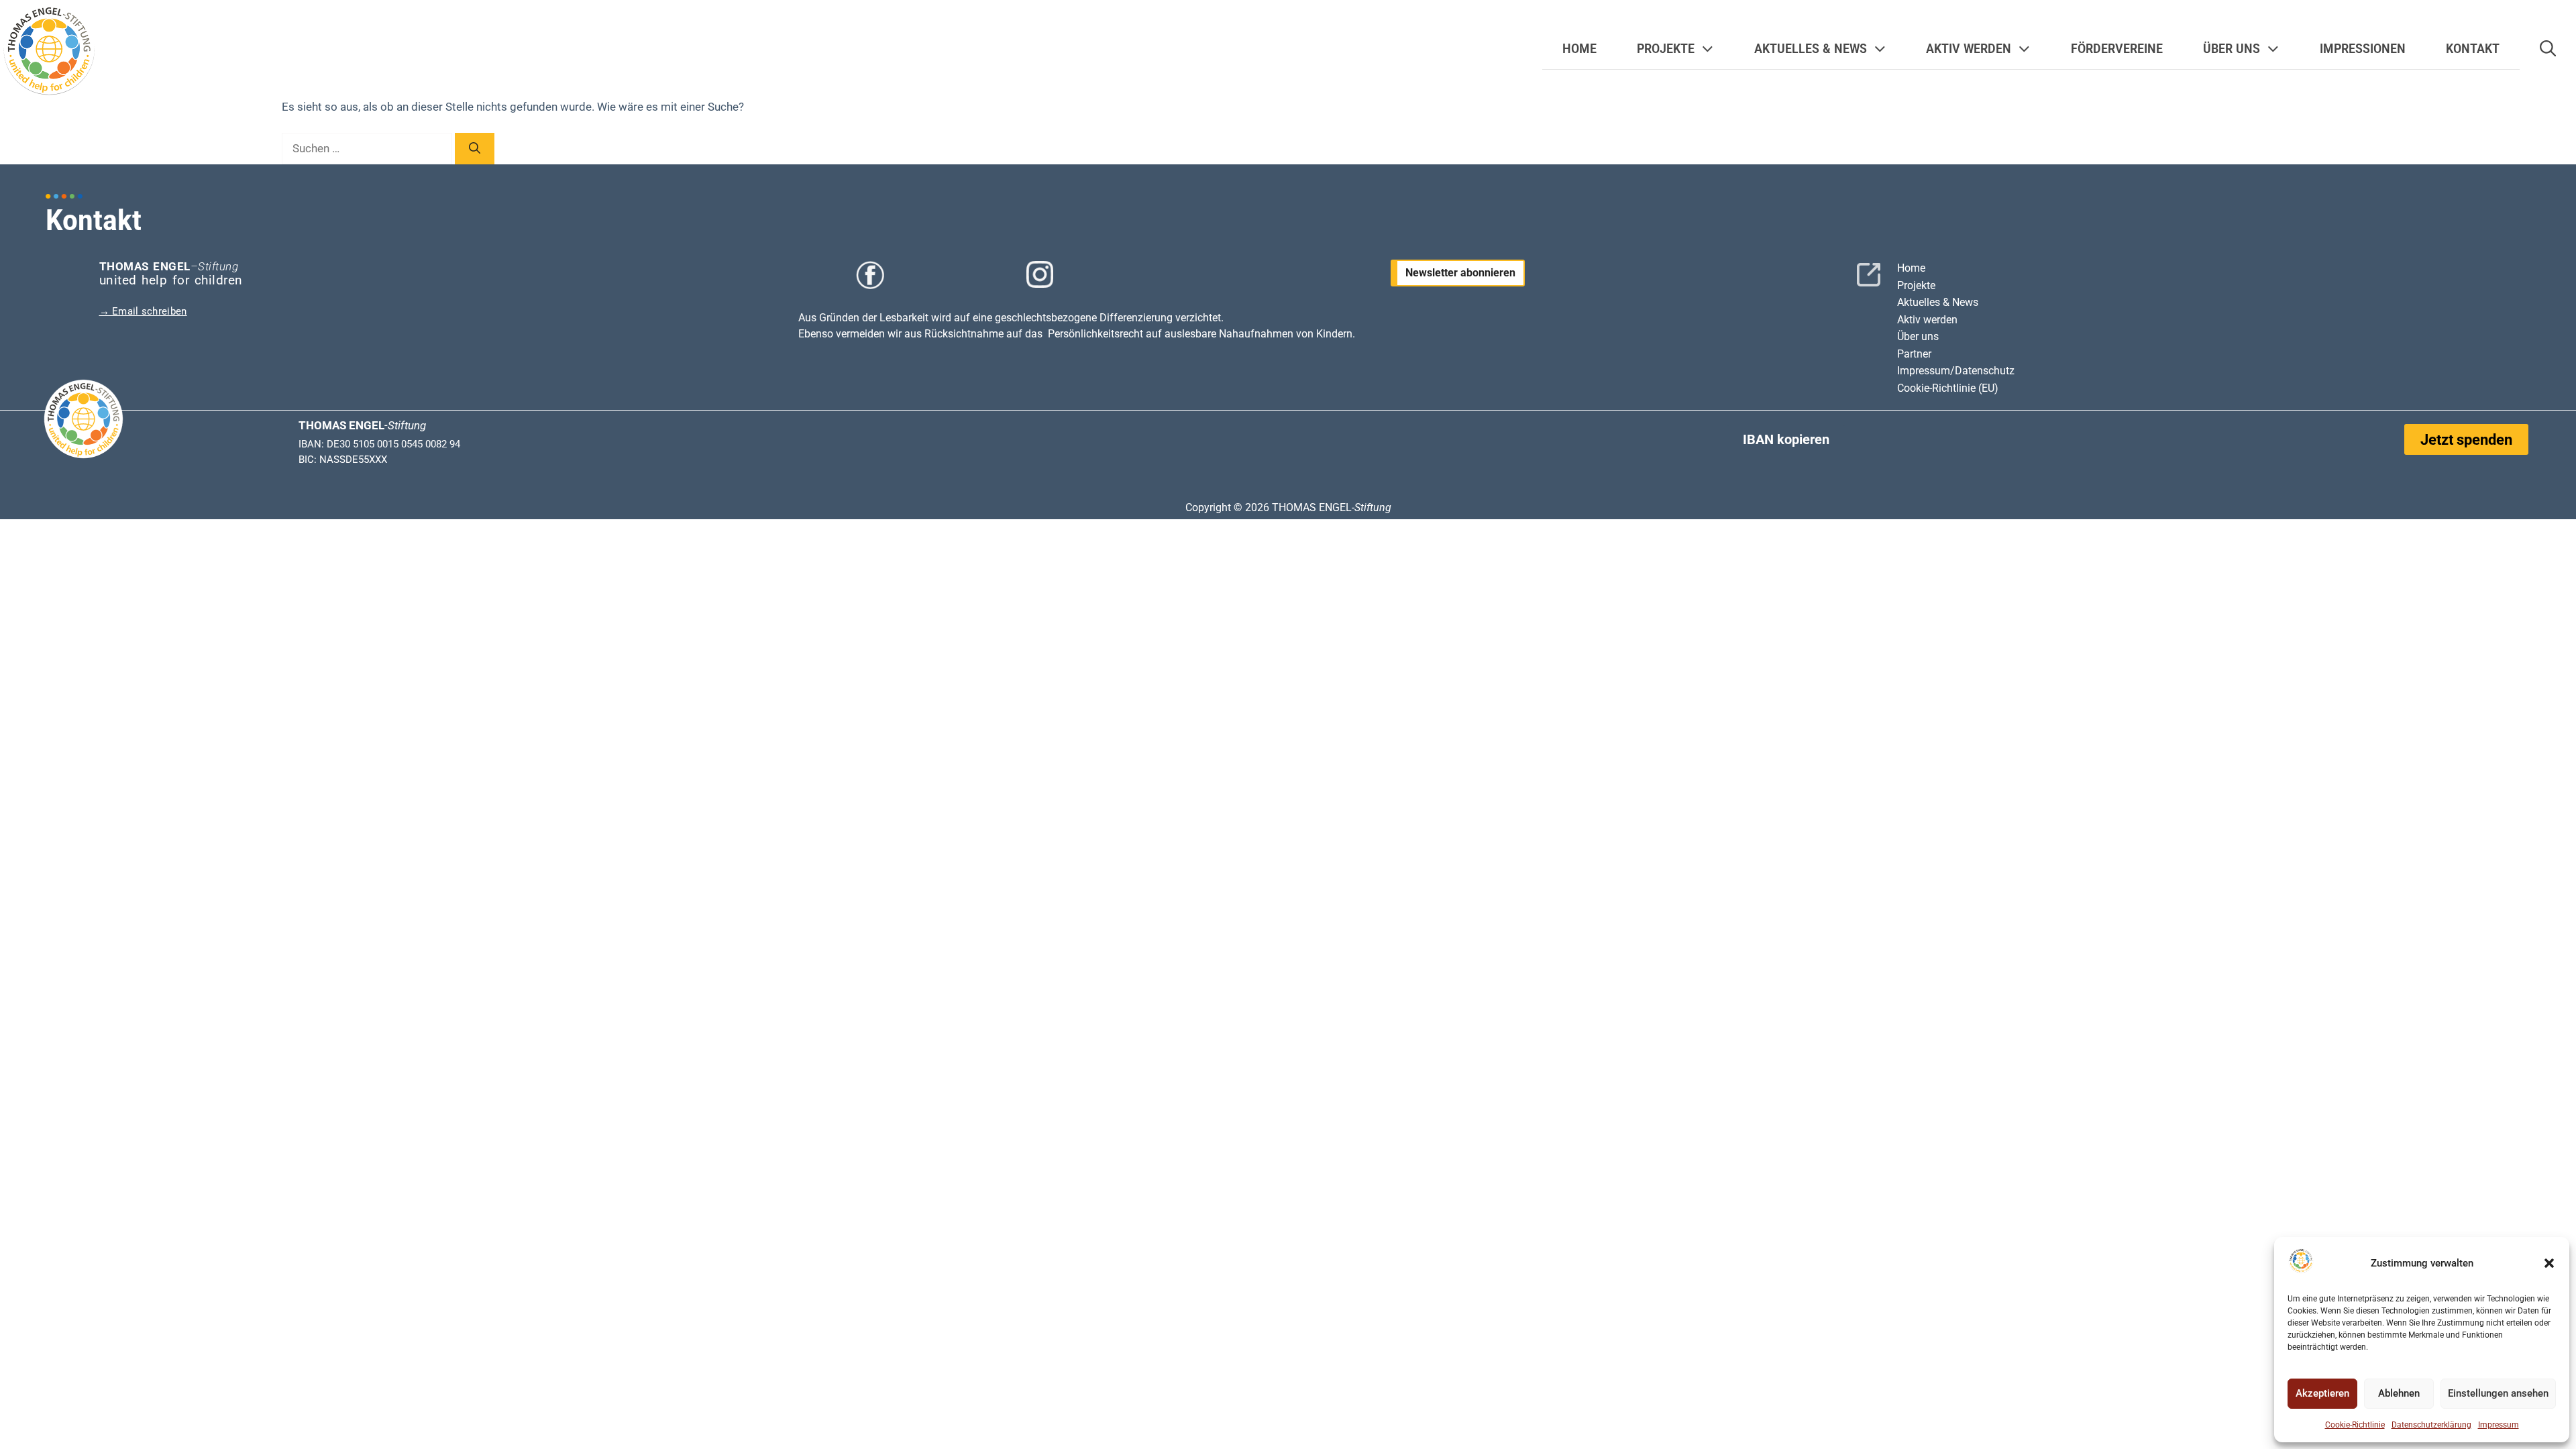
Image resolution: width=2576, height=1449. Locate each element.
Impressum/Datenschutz (1956, 371)
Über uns (1918, 336)
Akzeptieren (2322, 1393)
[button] (2549, 1263)
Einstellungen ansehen (2498, 1393)
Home (1911, 268)
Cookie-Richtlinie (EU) (1948, 388)
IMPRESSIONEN (2363, 49)
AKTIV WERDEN (1969, 49)
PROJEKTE (1666, 49)
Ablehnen (2399, 1393)
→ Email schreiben (143, 311)
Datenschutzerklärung (2431, 1425)
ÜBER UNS (2232, 49)
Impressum (2499, 1425)
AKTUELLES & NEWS (1811, 49)
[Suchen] (475, 149)
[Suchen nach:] (368, 148)
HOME (1579, 49)
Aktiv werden (1927, 320)
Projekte (1916, 285)
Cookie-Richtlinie (2355, 1425)
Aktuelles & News (1938, 302)
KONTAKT (2473, 49)
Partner (1914, 354)
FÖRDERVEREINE (2117, 49)
